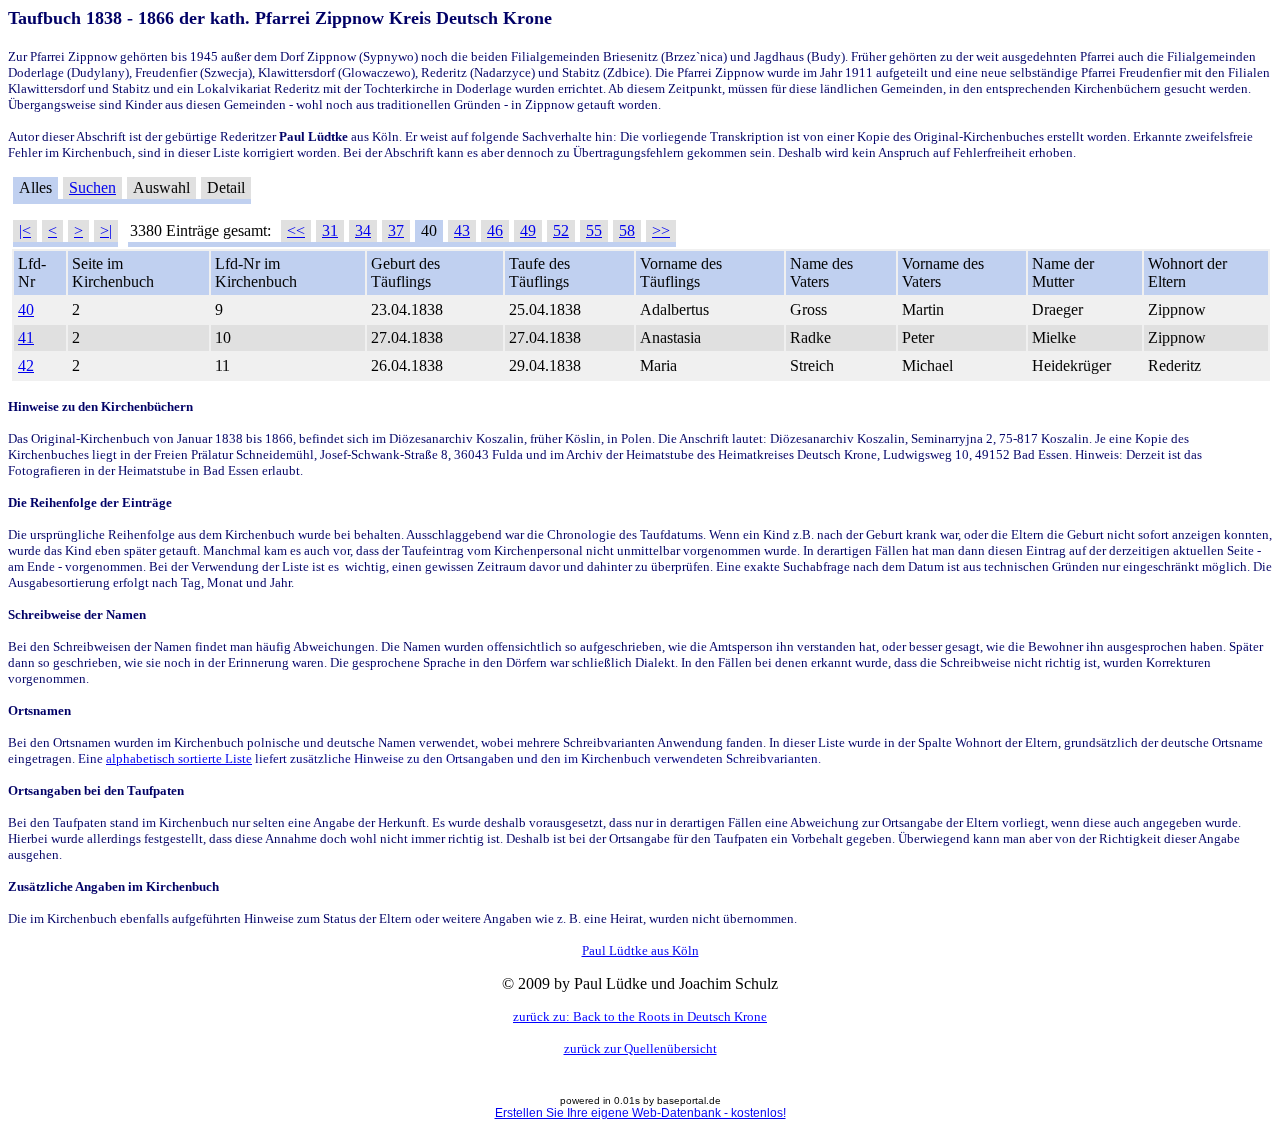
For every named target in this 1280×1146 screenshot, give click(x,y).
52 (561, 230)
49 (528, 230)
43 (462, 230)
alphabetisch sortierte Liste (179, 758)
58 (627, 230)
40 (26, 309)
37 (396, 230)
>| (106, 230)
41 (26, 337)
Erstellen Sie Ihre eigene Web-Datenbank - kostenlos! (640, 1113)
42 (26, 365)
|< (25, 230)
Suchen (92, 187)
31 (330, 230)
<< (296, 230)
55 (594, 230)
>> (661, 230)
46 (495, 230)
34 (363, 230)
